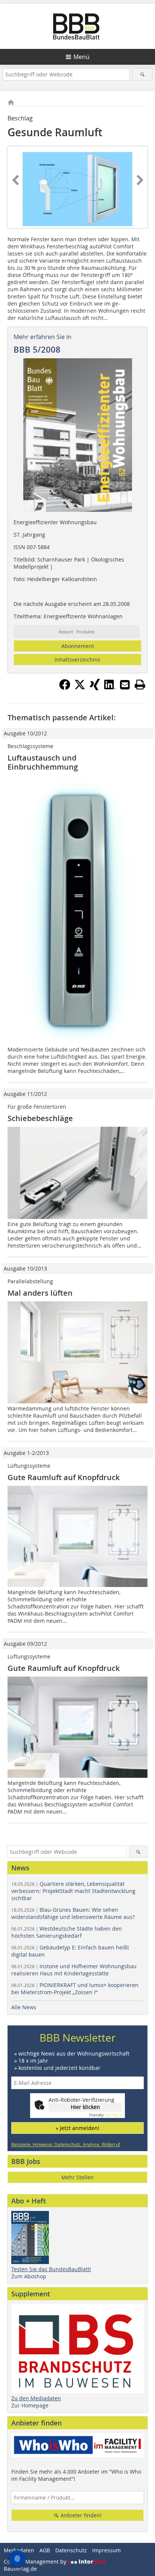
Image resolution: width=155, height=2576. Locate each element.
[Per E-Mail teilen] (125, 685)
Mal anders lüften (40, 1293)
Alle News (24, 2007)
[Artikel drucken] (140, 685)
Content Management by (36, 2562)
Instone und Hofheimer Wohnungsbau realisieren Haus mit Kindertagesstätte (74, 1970)
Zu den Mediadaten (36, 2398)
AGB (45, 2550)
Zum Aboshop (29, 2276)
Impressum (106, 2550)
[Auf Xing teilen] (95, 688)
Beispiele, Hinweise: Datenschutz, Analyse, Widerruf (66, 2144)
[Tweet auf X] (80, 688)
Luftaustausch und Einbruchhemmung (43, 762)
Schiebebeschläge (40, 1118)
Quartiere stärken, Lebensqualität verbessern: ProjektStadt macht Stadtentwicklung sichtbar (73, 1891)
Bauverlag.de (20, 2569)
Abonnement (78, 646)
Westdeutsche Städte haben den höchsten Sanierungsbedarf (67, 1932)
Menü (81, 57)
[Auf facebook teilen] (65, 688)
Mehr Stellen (77, 2177)
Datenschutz (71, 2550)
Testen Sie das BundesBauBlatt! (51, 2269)
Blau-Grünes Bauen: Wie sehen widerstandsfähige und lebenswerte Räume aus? (73, 1913)
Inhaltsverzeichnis (77, 660)
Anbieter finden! (80, 2515)
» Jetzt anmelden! (77, 2128)
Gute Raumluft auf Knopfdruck (64, 1477)
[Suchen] (142, 74)
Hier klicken (85, 2107)
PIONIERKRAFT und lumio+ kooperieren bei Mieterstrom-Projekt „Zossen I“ (75, 1989)
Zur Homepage (30, 2405)
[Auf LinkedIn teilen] (110, 688)
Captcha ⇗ (106, 2115)
